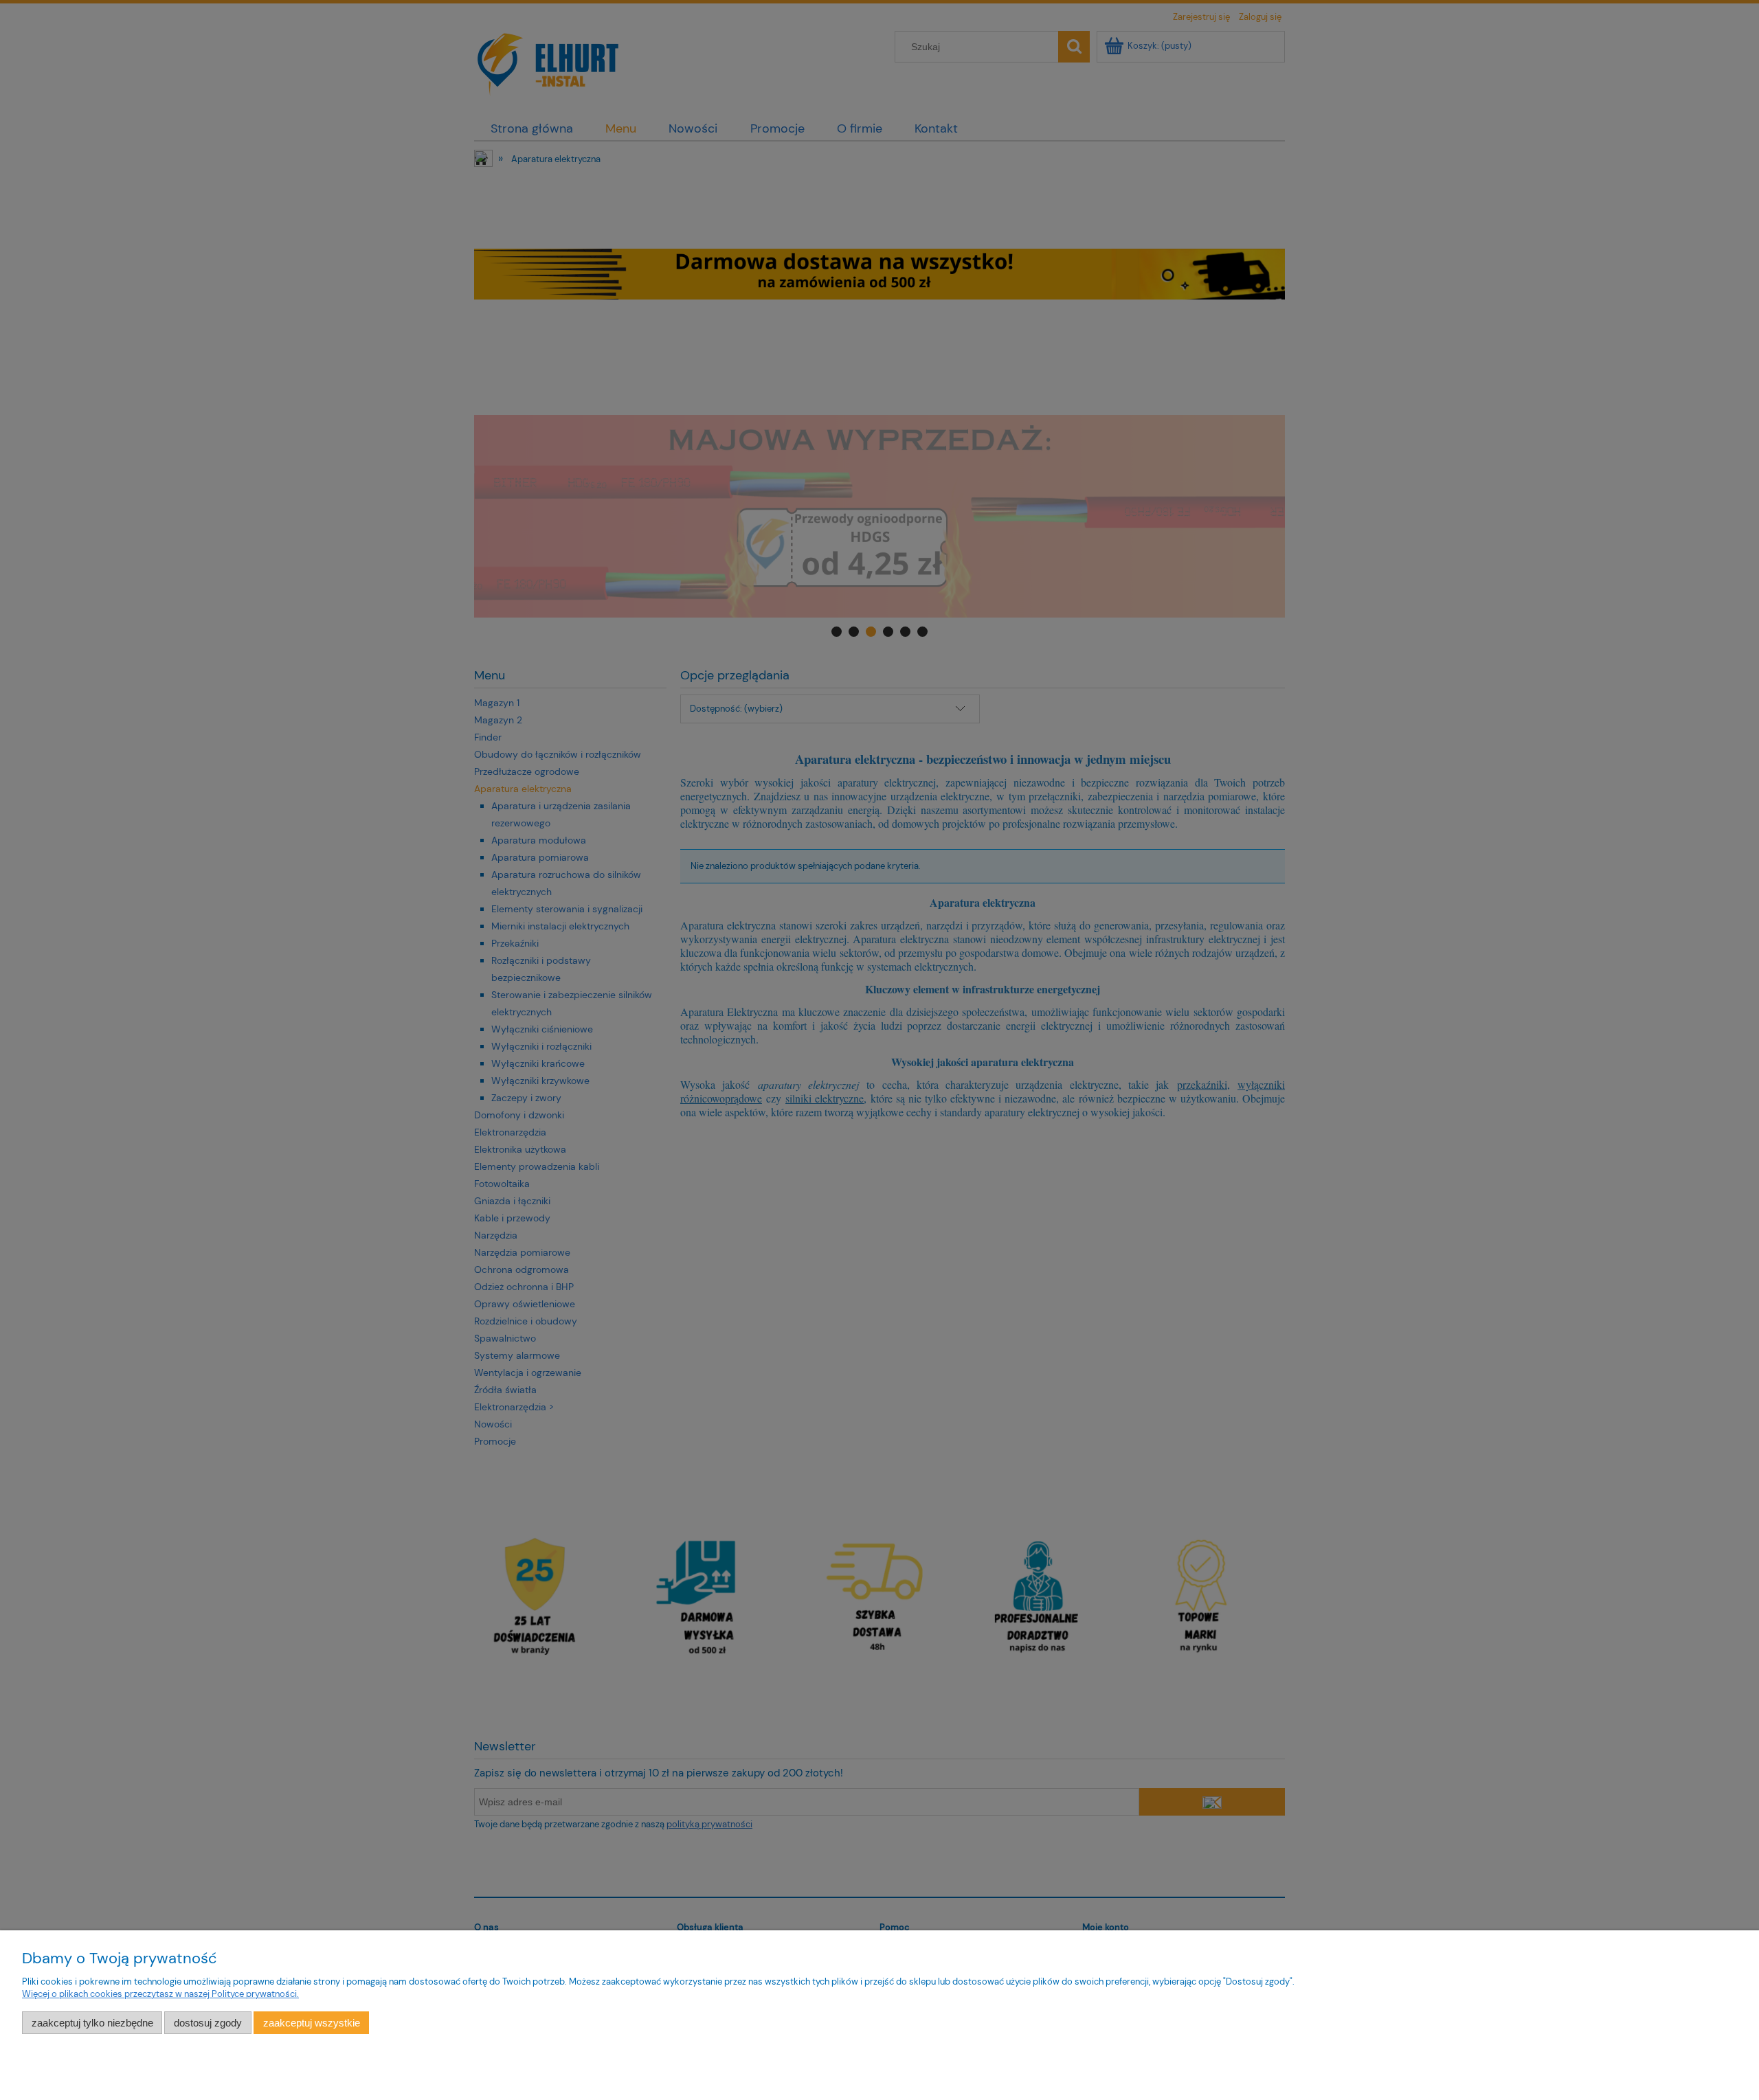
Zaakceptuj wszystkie (312, 2023)
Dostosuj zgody (208, 2023)
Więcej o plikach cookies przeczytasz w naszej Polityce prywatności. (160, 1994)
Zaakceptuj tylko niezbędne (92, 2023)
